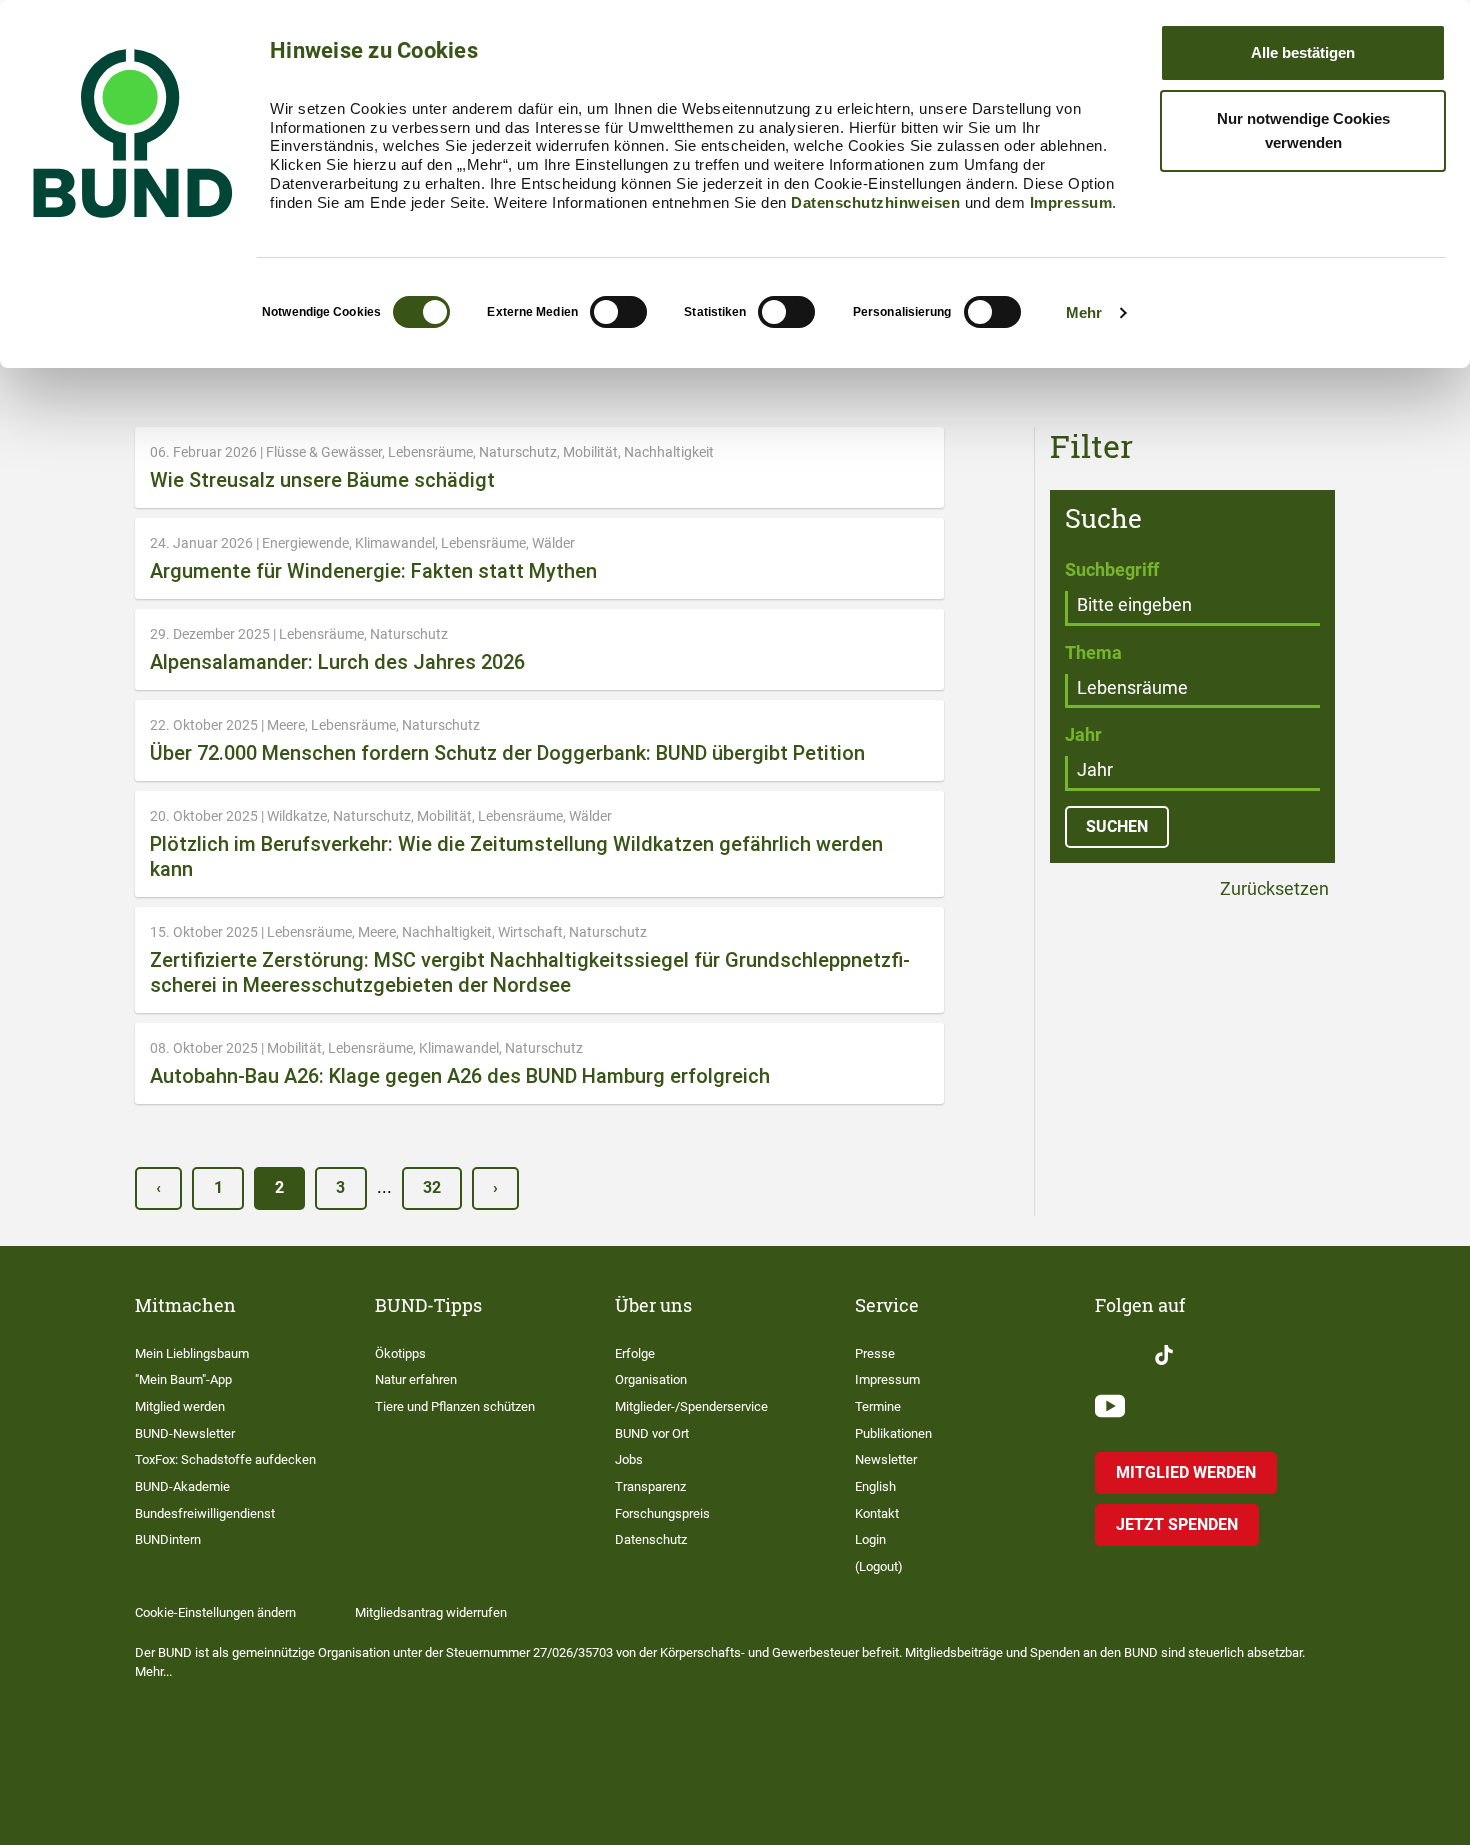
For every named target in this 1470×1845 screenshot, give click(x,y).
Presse (875, 1353)
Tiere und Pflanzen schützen (455, 1406)
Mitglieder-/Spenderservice (691, 1406)
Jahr (1083, 734)
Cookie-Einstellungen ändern (215, 1612)
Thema (1093, 652)
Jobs (629, 1459)
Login (870, 1539)
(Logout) (879, 1566)
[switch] (618, 312)
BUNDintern (168, 1539)
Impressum (1071, 202)
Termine (878, 1406)
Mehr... (153, 1671)
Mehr (1084, 312)
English (875, 1486)
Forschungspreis (662, 1513)
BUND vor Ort (652, 1433)
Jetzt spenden (1177, 1524)
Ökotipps (400, 1353)
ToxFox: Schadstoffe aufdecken (225, 1459)
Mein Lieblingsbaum (192, 1353)
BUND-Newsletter (185, 1433)
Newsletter (886, 1459)
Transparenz (650, 1486)
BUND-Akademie (182, 1486)
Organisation (651, 1379)
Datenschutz (651, 1539)
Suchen (1117, 826)
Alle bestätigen (1303, 52)
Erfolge (635, 1353)
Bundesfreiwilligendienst (205, 1513)
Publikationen (893, 1433)
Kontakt (877, 1513)
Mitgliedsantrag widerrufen (431, 1612)
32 (432, 1187)
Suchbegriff (1112, 569)
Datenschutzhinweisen (875, 202)
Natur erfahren (416, 1379)
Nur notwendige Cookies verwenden (1303, 130)
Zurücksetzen (1272, 889)
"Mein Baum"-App (183, 1379)
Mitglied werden (180, 1406)
